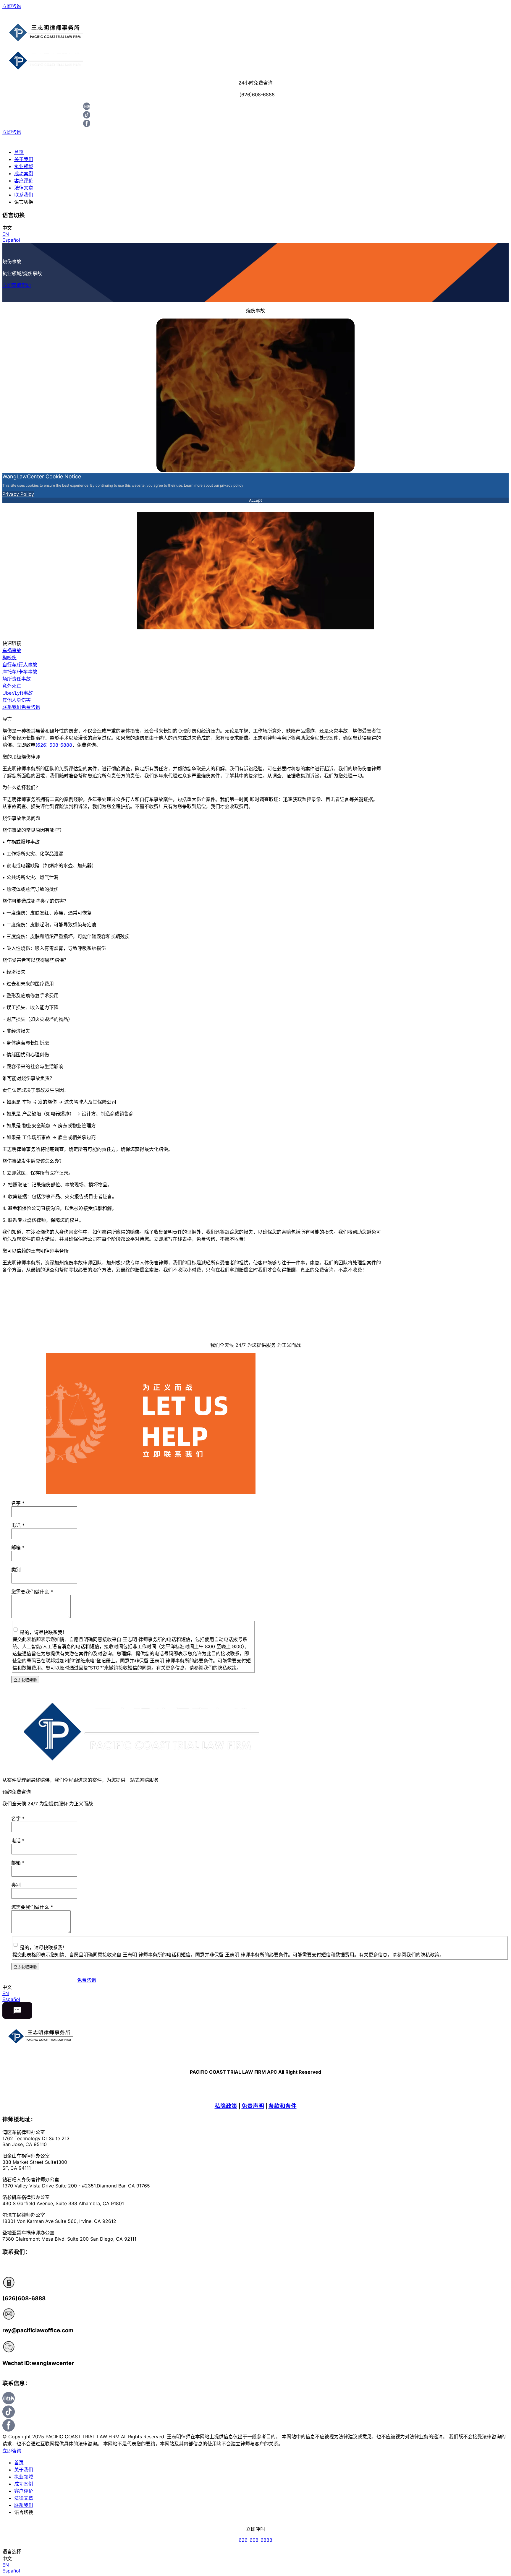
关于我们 (24, 159)
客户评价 (24, 181)
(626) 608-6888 (54, 745)
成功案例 (24, 173)
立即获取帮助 (17, 285)
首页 (19, 152)
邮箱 (18, 1547)
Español (11, 240)
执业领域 (24, 166)
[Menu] (256, 14)
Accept (256, 500)
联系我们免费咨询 (21, 707)
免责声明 (253, 2106)
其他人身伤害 (17, 700)
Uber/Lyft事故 (18, 693)
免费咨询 (87, 1980)
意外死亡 (12, 686)
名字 (18, 1503)
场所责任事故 (17, 679)
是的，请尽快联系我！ (43, 1632)
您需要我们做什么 (32, 1592)
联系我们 (24, 195)
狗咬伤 (9, 657)
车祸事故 (12, 650)
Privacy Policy (18, 494)
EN (6, 234)
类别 (16, 1570)
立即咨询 (12, 6)
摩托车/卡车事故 (20, 672)
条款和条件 (283, 2106)
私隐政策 (226, 2106)
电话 (18, 1525)
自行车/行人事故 (20, 665)
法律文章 (24, 188)
